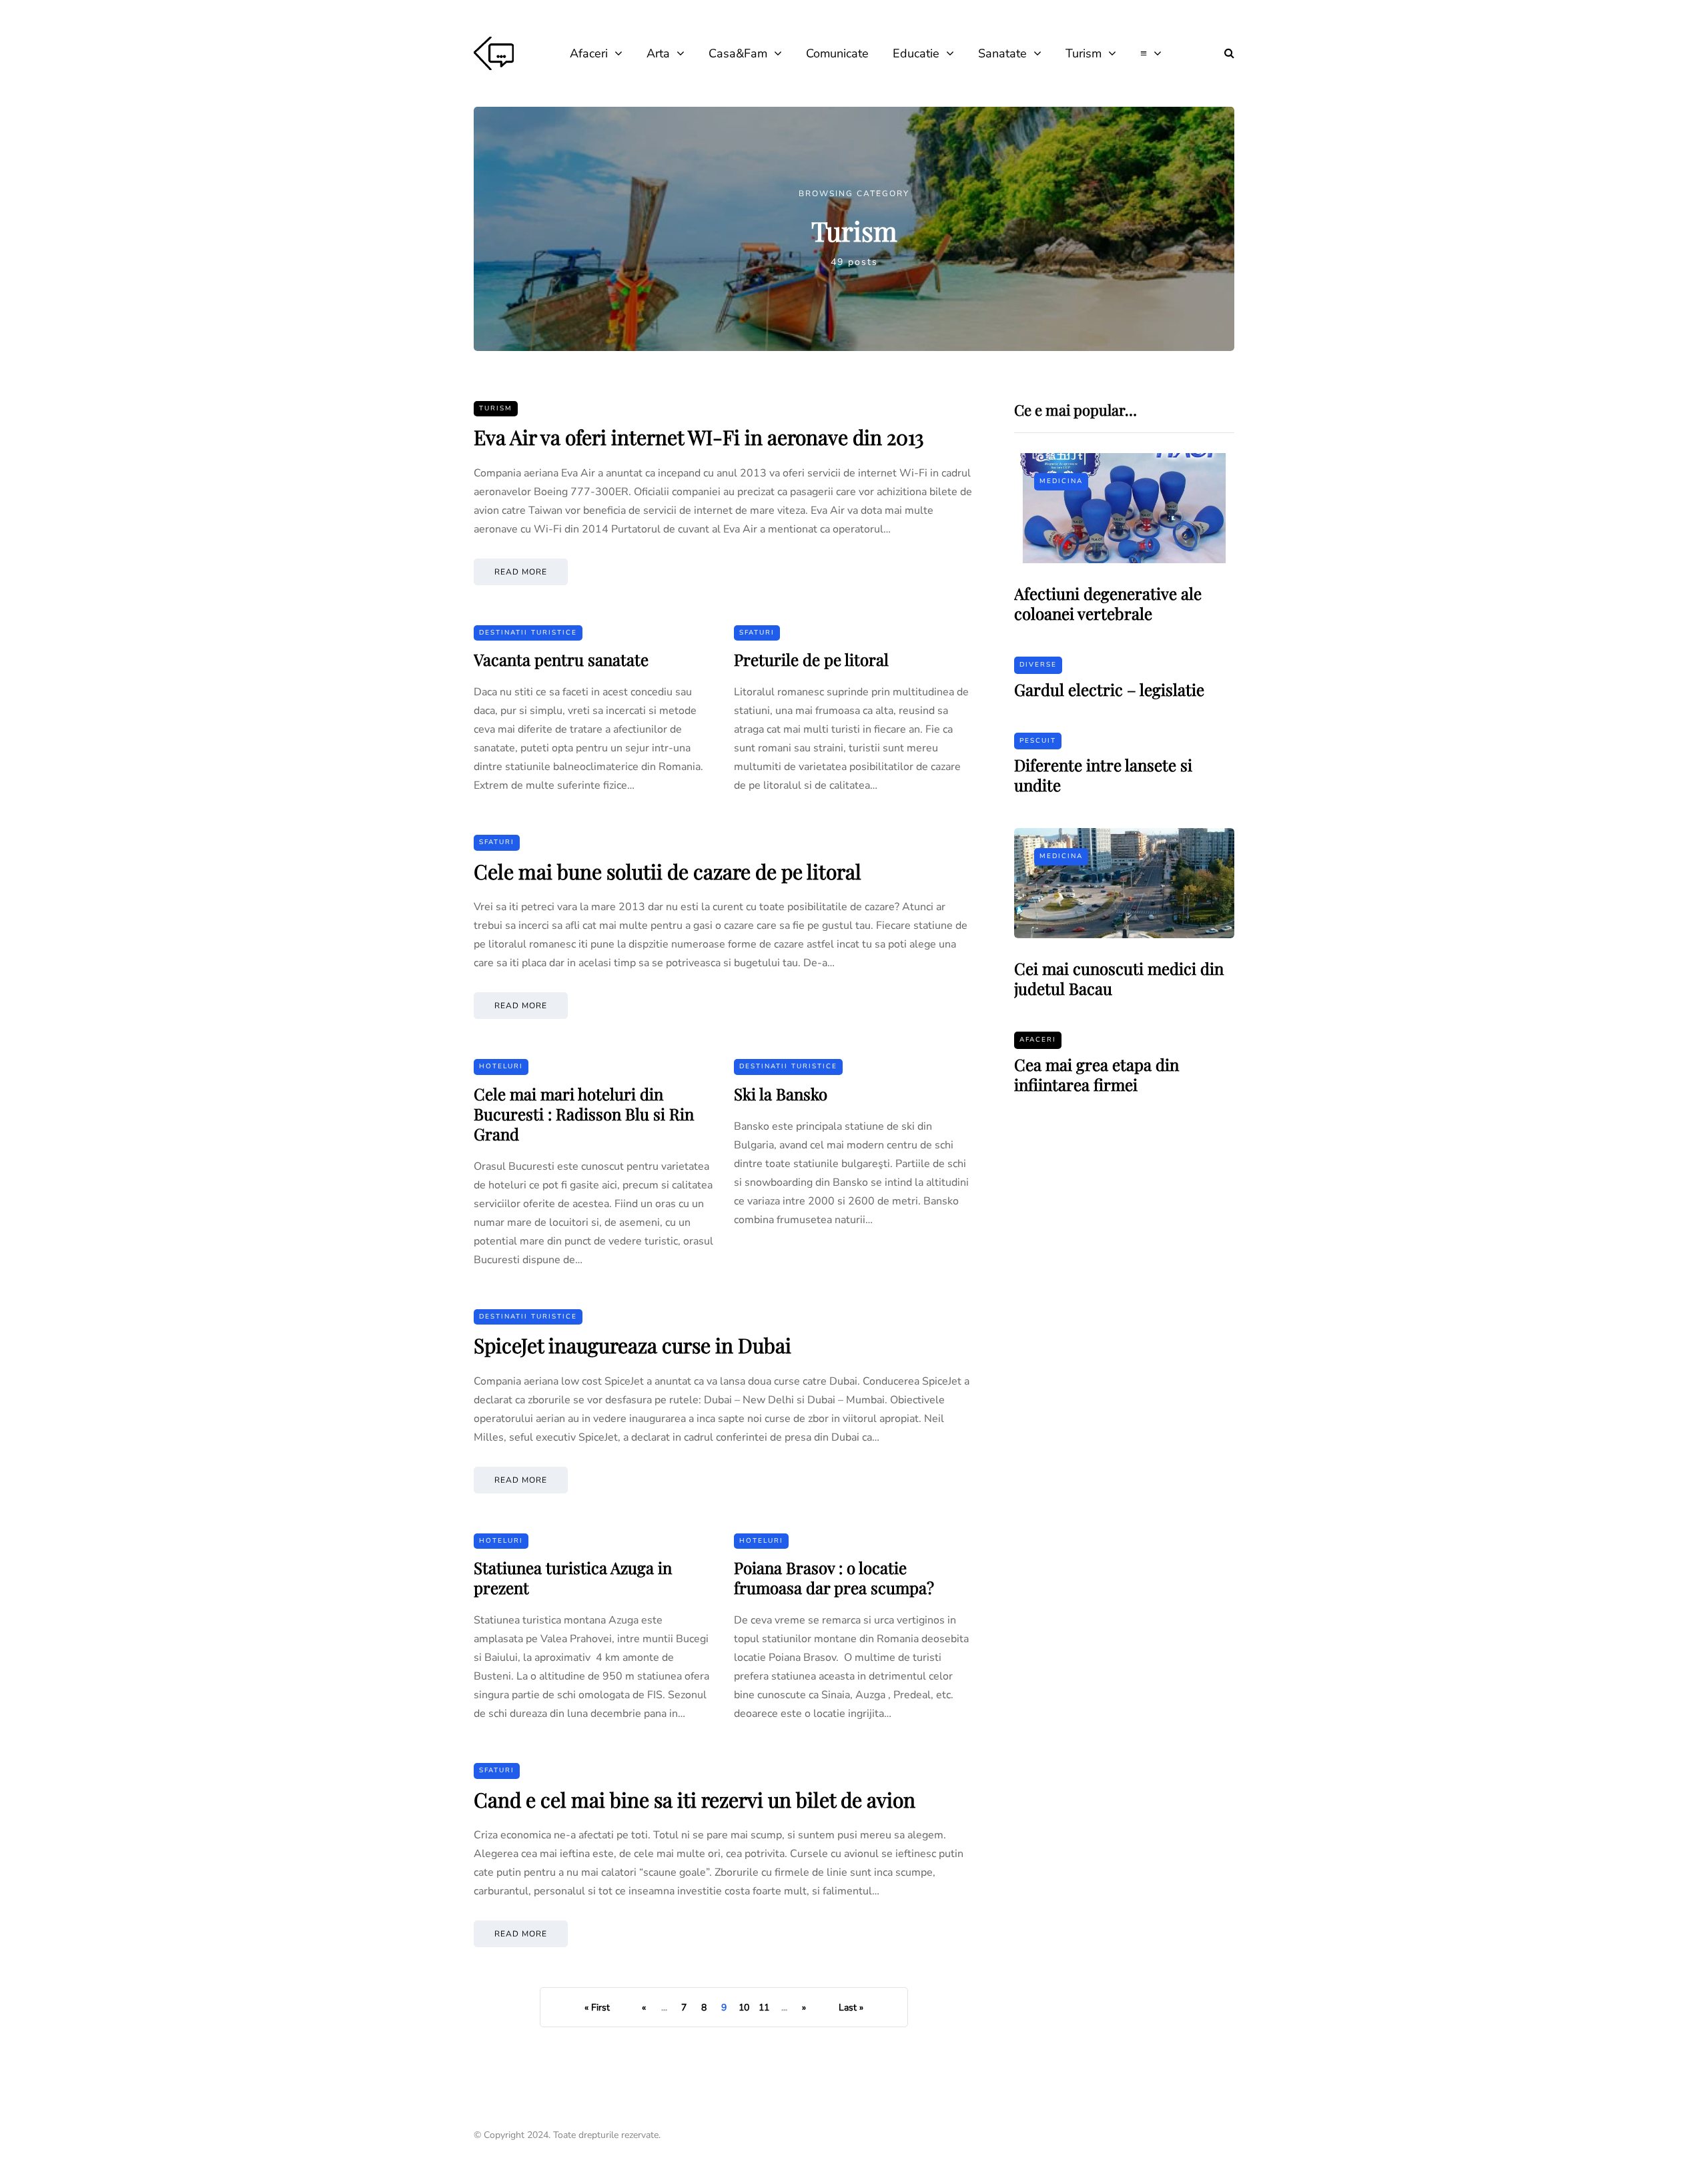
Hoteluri (501, 1066)
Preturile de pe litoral (811, 659)
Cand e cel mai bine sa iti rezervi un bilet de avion (695, 1800)
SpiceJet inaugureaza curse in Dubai (632, 1345)
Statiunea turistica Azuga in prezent (573, 1577)
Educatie (916, 53)
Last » (851, 2008)
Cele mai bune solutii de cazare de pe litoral (668, 871)
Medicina (1061, 481)
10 (744, 2008)
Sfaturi (757, 633)
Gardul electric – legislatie (1109, 689)
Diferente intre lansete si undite (1103, 775)
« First (597, 2008)
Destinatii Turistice (528, 633)
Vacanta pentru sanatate (561, 659)
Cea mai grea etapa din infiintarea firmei (1097, 1074)
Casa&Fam (738, 53)
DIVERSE (1038, 665)
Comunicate (837, 53)
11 (764, 2008)
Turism (1084, 53)
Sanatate (1002, 53)
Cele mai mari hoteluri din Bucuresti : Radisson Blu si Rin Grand (584, 1114)
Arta (658, 53)
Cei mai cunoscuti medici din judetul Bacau (1119, 978)
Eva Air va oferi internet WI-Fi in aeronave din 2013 (699, 437)
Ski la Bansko (781, 1094)
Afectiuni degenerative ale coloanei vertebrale (1108, 603)
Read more (521, 572)
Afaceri (589, 53)
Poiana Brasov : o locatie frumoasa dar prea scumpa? (834, 1577)
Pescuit (1038, 741)
